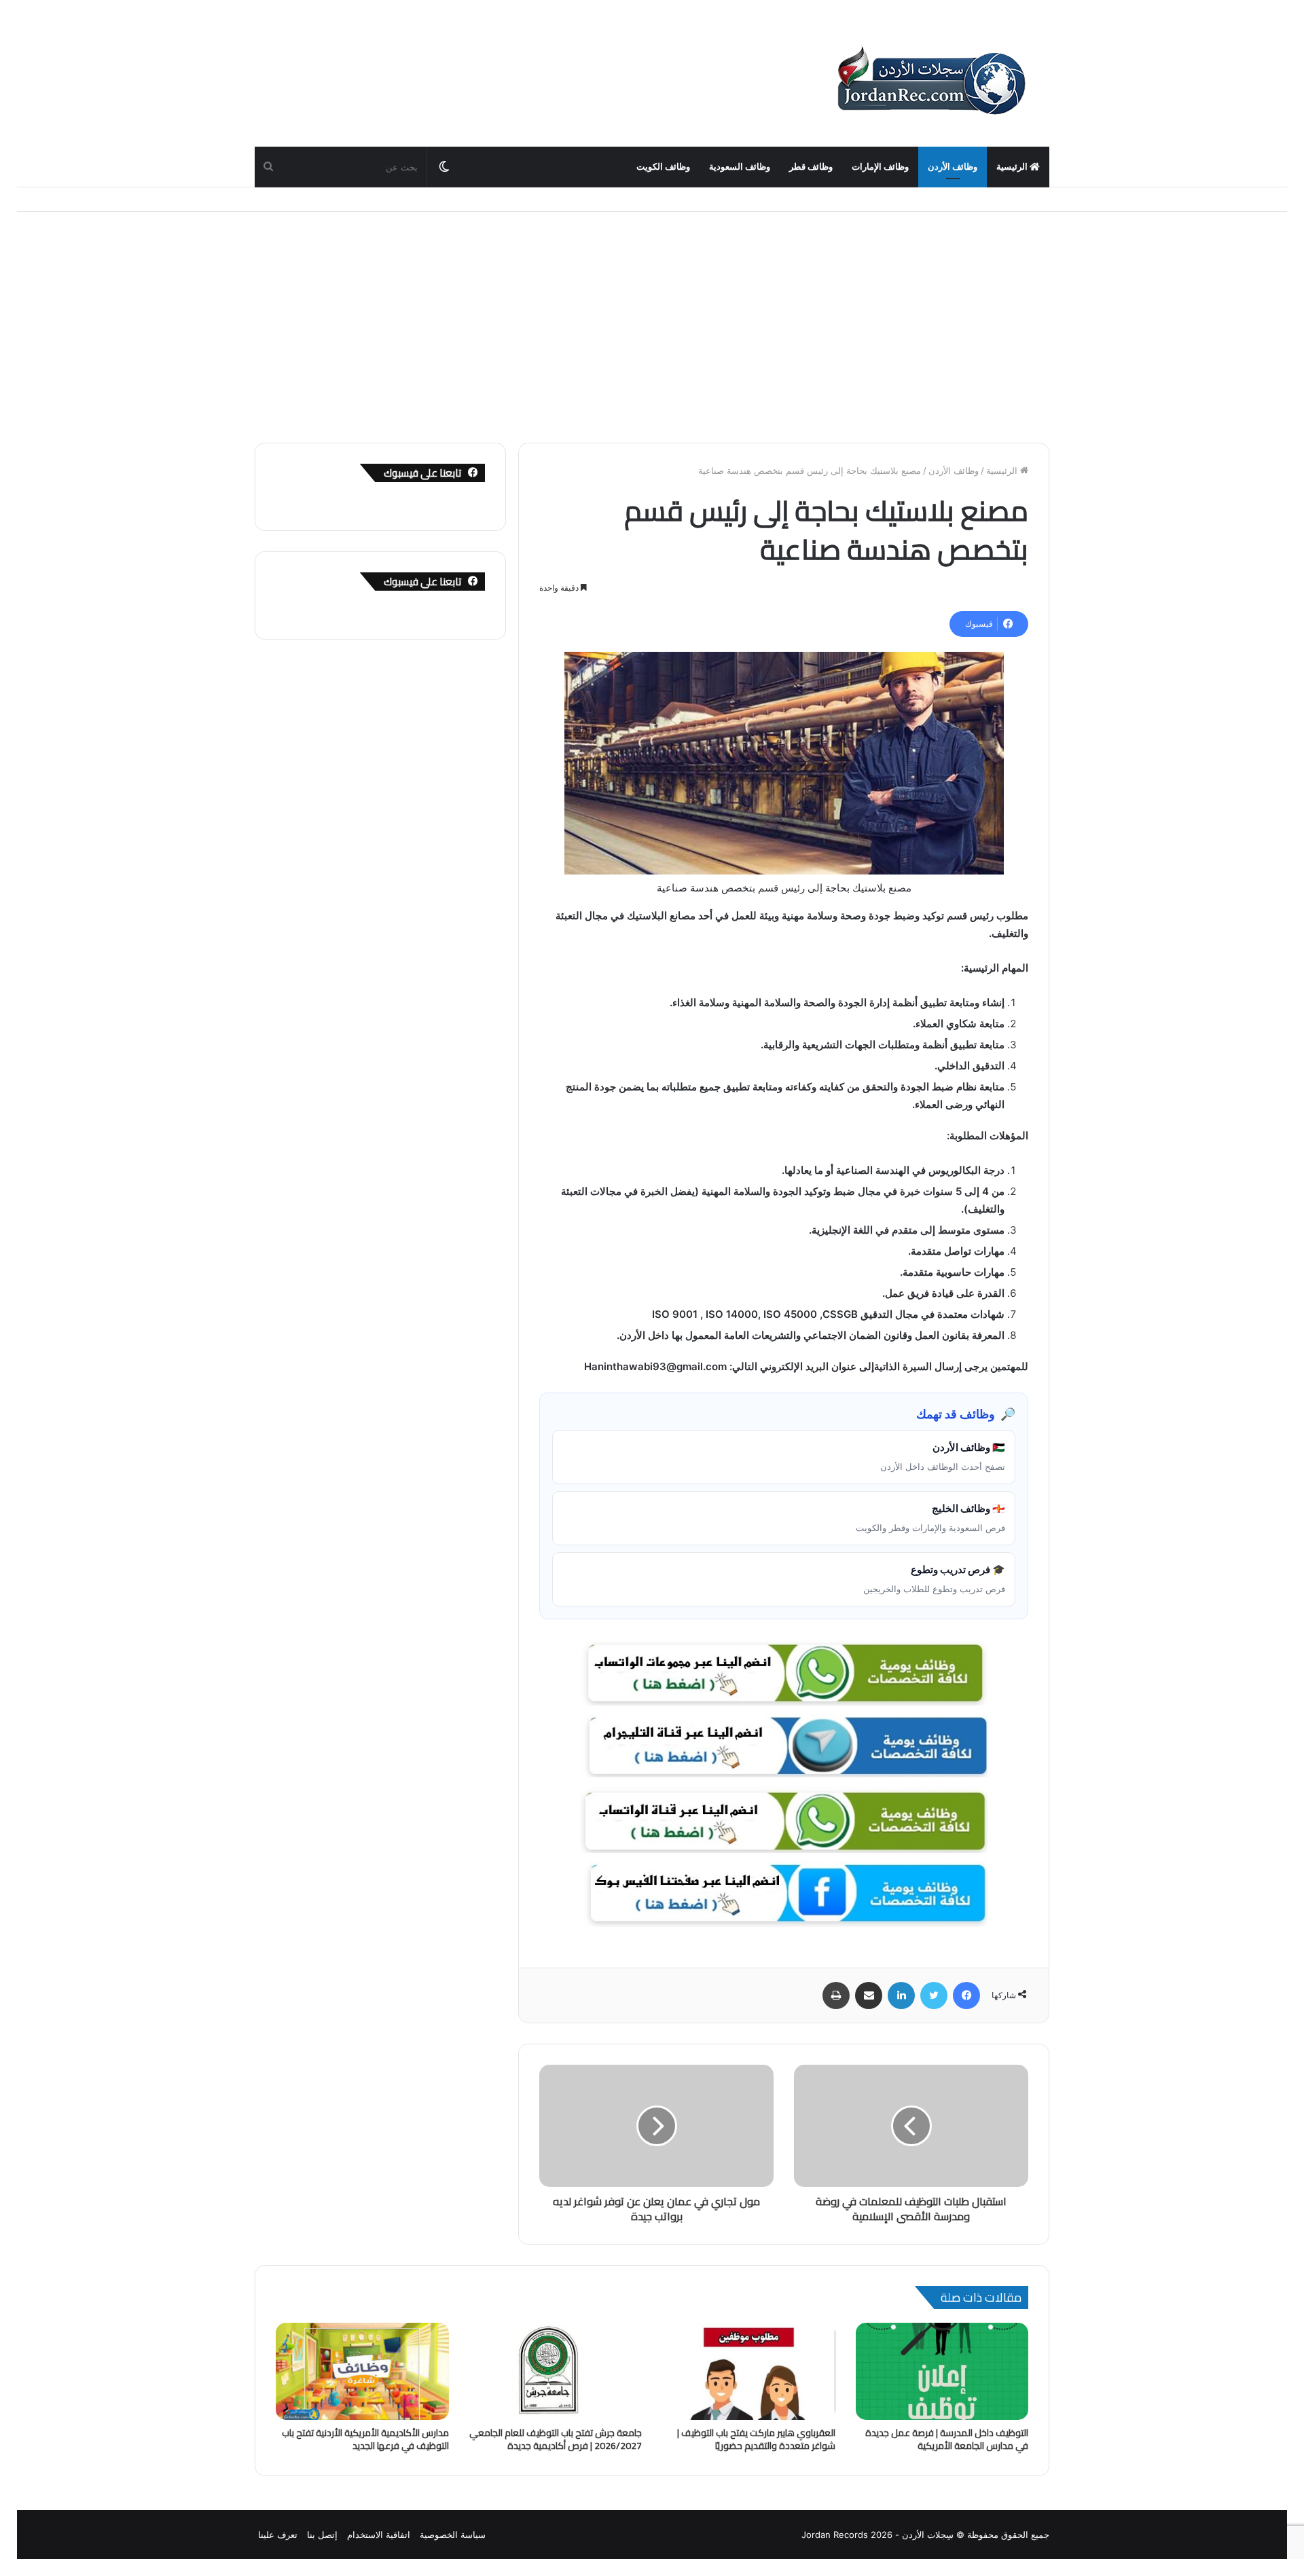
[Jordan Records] (930, 81)
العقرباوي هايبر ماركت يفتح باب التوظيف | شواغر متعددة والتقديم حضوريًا (756, 2439)
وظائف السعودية (740, 167)
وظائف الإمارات (880, 167)
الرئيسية (1013, 167)
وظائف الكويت (663, 167)
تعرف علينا (278, 2535)
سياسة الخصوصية (453, 2535)
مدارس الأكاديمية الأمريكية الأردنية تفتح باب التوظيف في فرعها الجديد (365, 2439)
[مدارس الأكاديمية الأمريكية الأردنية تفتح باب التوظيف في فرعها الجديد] (362, 2372)
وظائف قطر (811, 167)
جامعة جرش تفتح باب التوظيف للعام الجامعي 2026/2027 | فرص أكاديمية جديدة (556, 2439)
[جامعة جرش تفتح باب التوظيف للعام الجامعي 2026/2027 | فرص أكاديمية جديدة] (556, 2372)
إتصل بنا (322, 2535)
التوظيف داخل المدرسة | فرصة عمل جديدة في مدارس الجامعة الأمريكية (947, 2439)
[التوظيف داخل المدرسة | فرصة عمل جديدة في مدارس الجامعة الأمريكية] (942, 2372)
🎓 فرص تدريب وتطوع (934, 1579)
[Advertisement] (652, 327)
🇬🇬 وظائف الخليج (930, 1517)
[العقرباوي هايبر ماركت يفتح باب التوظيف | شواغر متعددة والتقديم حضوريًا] (749, 2372)
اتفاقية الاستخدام (379, 2535)
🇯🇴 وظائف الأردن (943, 1456)
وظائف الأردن (953, 167)
